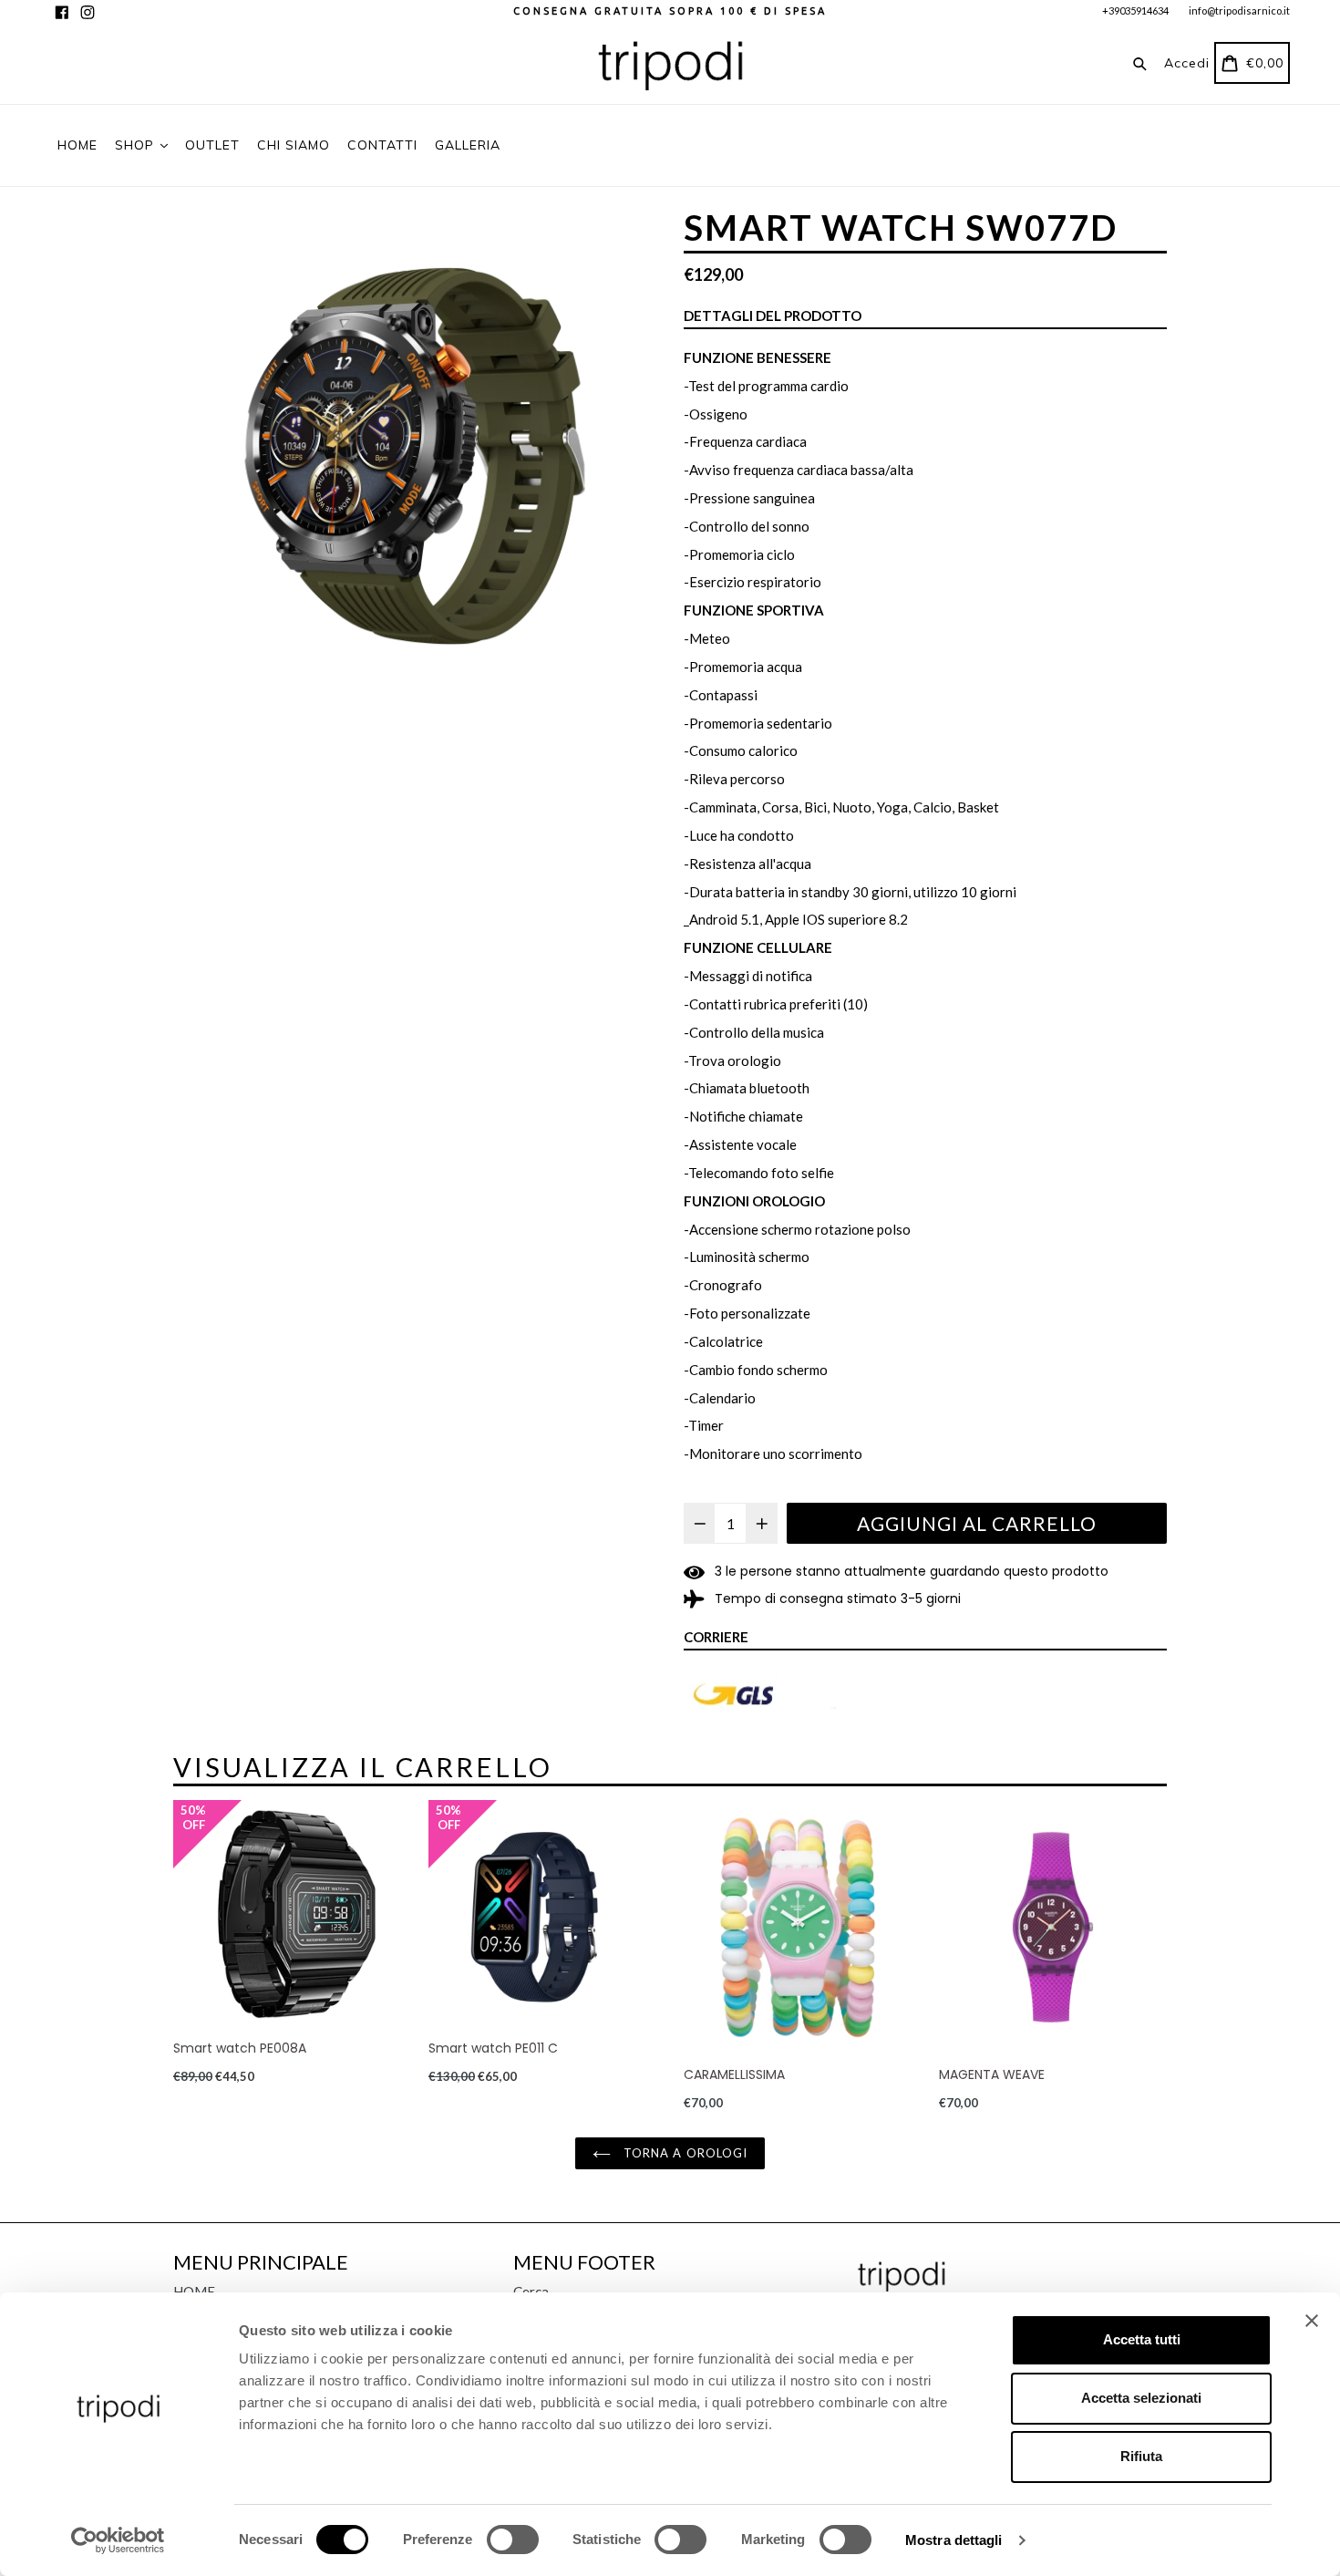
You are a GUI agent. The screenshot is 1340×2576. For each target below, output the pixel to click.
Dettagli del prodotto (773, 316)
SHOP (137, 145)
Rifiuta (1141, 2456)
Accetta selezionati (1141, 2398)
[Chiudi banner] (1312, 2321)
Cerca (531, 2292)
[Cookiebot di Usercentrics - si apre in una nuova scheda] (118, 2540)
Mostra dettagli (954, 2540)
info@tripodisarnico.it (1239, 10)
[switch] (513, 2540)
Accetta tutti (1142, 2339)
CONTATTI (382, 145)
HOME (77, 145)
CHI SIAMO (294, 145)
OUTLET (212, 145)
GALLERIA (468, 145)
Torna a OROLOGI (684, 2153)
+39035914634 (1135, 10)
